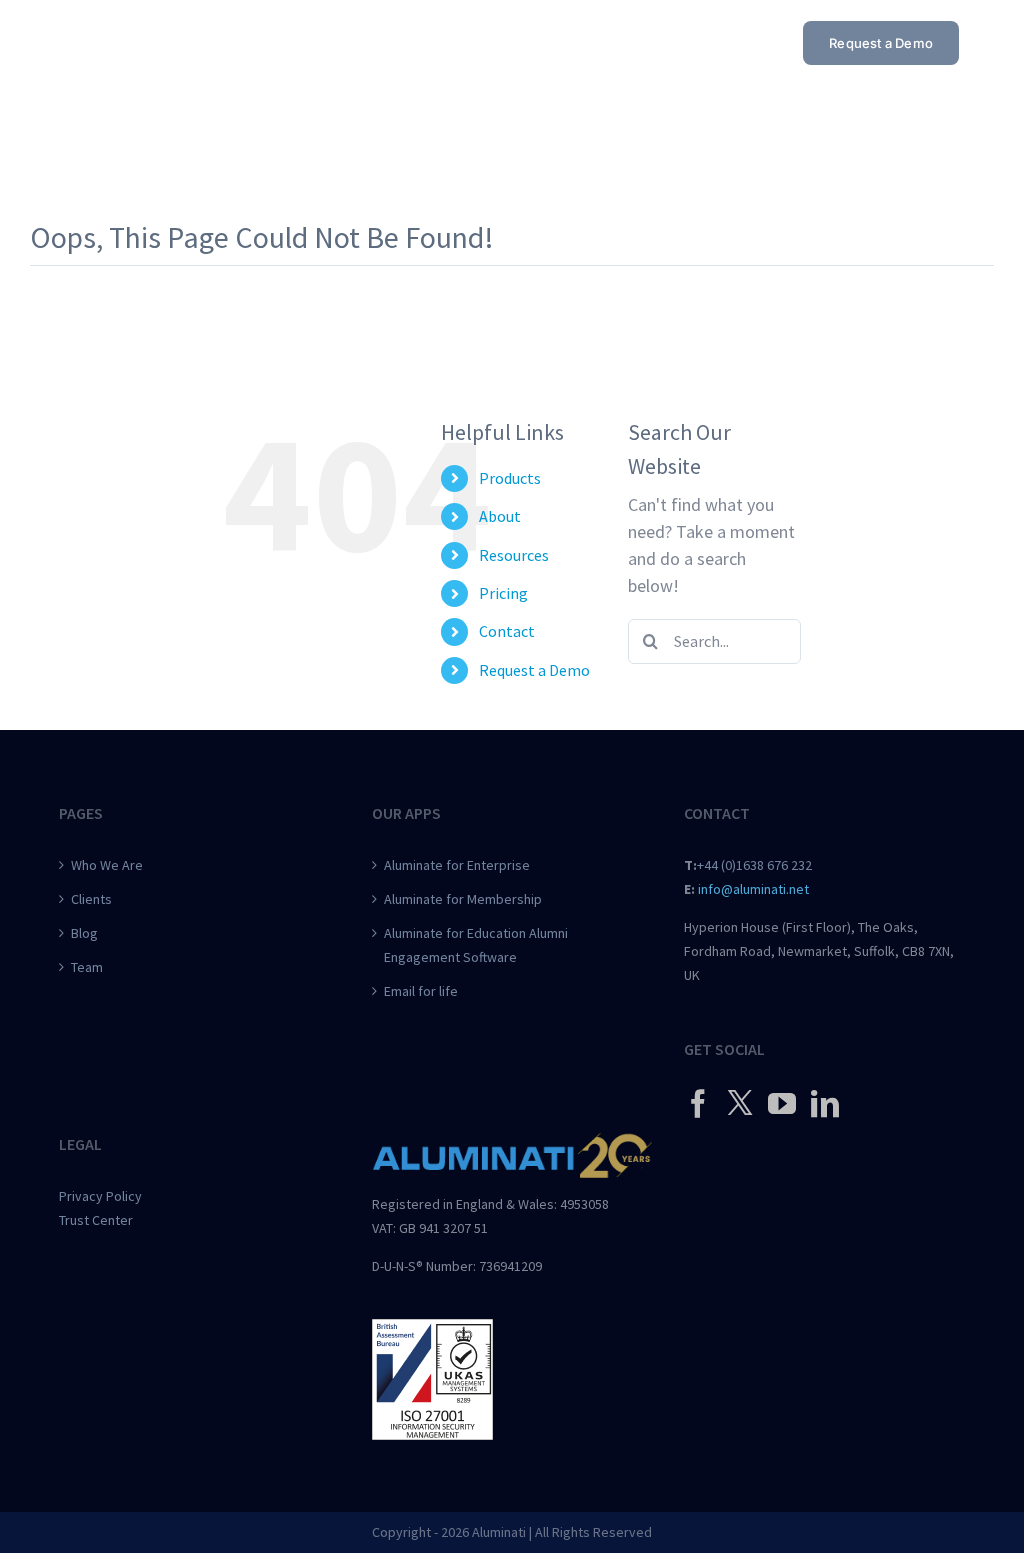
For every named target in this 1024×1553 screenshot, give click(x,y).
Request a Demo (534, 670)
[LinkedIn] (825, 1104)
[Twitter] (740, 1102)
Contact (507, 631)
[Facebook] (698, 1104)
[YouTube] (782, 1104)
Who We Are (107, 865)
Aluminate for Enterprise (457, 865)
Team (87, 967)
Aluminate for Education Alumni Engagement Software (476, 945)
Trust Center (96, 1220)
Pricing (503, 593)
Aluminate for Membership (463, 899)
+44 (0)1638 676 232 (754, 865)
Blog (84, 933)
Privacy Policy (100, 1196)
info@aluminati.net (753, 889)
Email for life (421, 991)
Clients (91, 899)
